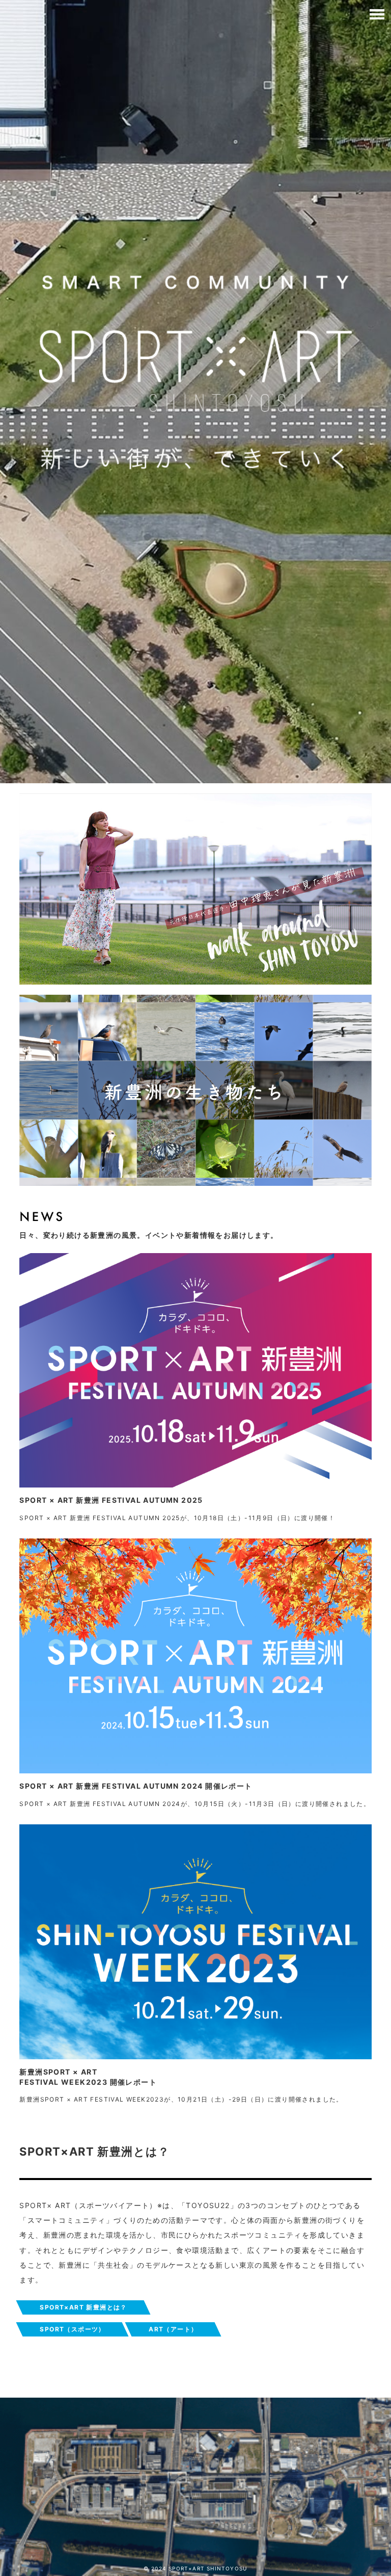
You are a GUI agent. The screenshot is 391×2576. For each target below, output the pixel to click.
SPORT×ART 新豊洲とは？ (83, 2307)
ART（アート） (173, 2329)
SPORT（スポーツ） (72, 2329)
